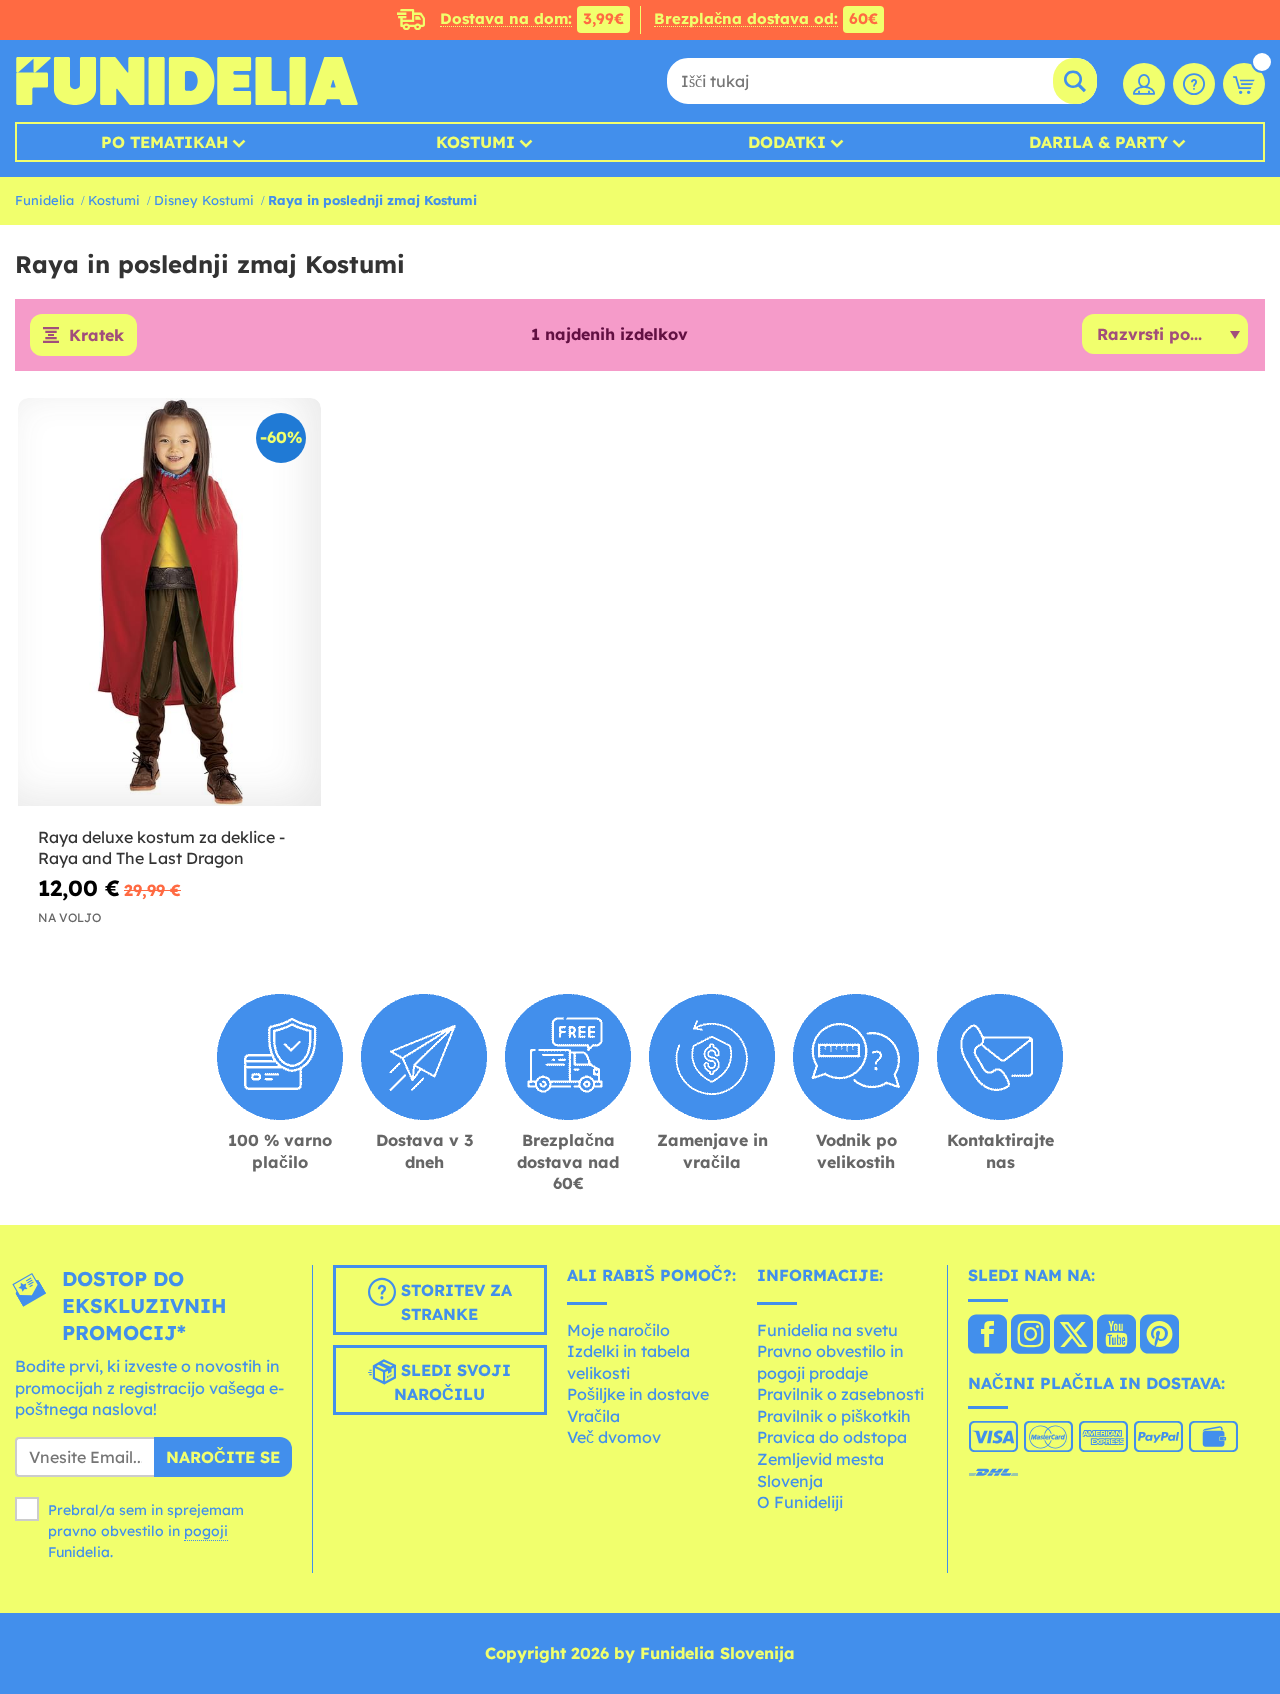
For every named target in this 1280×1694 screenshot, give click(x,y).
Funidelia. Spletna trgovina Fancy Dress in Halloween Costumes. (186, 81)
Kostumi (475, 142)
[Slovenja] (987, 1336)
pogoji (206, 1531)
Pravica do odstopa (832, 1437)
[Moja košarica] (1244, 84)
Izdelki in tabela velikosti (628, 1362)
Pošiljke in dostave (638, 1394)
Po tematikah (164, 142)
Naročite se (223, 1457)
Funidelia (44, 200)
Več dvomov (614, 1437)
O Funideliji (800, 1502)
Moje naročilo (618, 1330)
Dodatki (787, 142)
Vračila (593, 1416)
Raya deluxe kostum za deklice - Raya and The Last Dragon (161, 847)
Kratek (96, 335)
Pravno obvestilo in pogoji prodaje (830, 1362)
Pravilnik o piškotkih (834, 1416)
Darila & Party (1098, 142)
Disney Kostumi (204, 200)
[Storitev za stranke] (1194, 84)
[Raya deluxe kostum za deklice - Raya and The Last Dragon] (169, 602)
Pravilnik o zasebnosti (840, 1394)
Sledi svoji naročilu (452, 1382)
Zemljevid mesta (820, 1459)
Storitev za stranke (454, 1302)
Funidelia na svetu (827, 1330)
